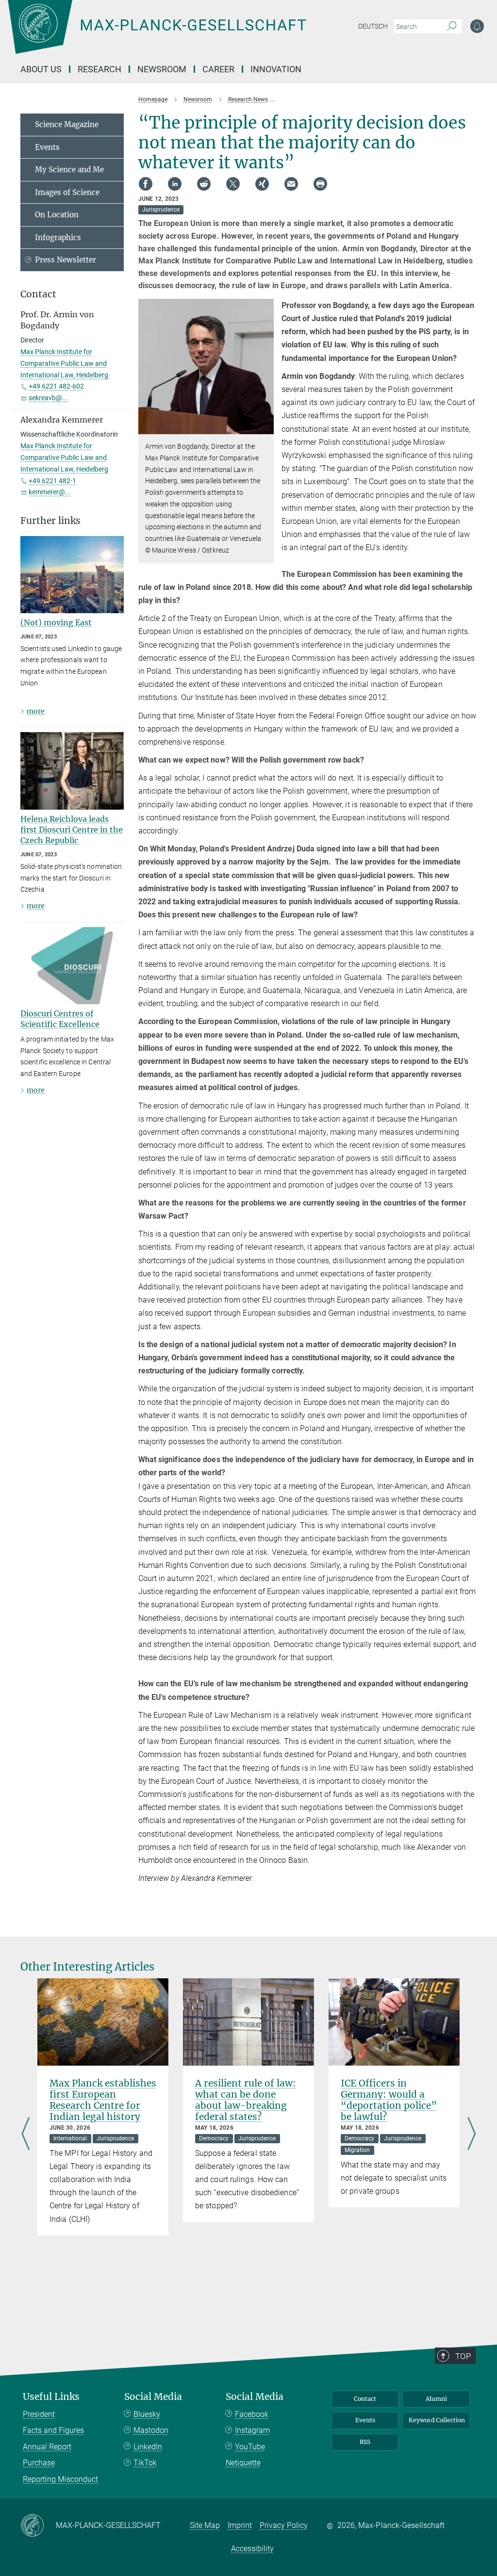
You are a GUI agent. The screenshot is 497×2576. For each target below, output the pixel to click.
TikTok (145, 2463)
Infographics (58, 237)
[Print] (320, 184)
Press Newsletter (66, 260)
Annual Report (47, 2447)
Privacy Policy (284, 2525)
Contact (365, 2399)
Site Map (205, 2525)
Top (463, 2356)
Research (99, 69)
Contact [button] (38, 294)
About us (41, 69)
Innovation (276, 69)
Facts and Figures (53, 2430)
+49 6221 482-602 (56, 386)
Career (218, 69)
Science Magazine (67, 124)
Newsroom (162, 69)
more (36, 711)
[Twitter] (233, 184)
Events (47, 147)
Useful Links (51, 2397)
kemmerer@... (50, 492)
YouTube (250, 2447)
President (39, 2414)
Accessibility (252, 2549)
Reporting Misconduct (60, 2479)
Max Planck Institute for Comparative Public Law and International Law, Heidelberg (64, 363)
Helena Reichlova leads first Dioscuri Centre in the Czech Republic (72, 830)
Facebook (252, 2414)
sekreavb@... (48, 398)
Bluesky (147, 2414)
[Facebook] (146, 184)
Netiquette (243, 2463)
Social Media (153, 2397)
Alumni (436, 2399)
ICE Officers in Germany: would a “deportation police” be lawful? (389, 2100)
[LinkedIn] (175, 184)
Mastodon (151, 2430)
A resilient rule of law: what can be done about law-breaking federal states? (246, 2100)
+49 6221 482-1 (52, 481)
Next (472, 2135)
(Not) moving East (56, 622)
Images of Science (67, 192)
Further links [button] (50, 521)
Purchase (39, 2463)
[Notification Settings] (477, 26)
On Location (57, 215)
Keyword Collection (437, 2420)
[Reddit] (204, 184)
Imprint (240, 2525)
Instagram (252, 2430)
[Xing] (262, 184)
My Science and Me (69, 170)
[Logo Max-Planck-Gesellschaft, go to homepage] (181, 34)
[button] (265, 427)
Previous (25, 2135)
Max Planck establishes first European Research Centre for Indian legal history (103, 2100)
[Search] (452, 27)
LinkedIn (148, 2447)
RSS (365, 2442)
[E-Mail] (291, 184)
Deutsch (373, 26)
